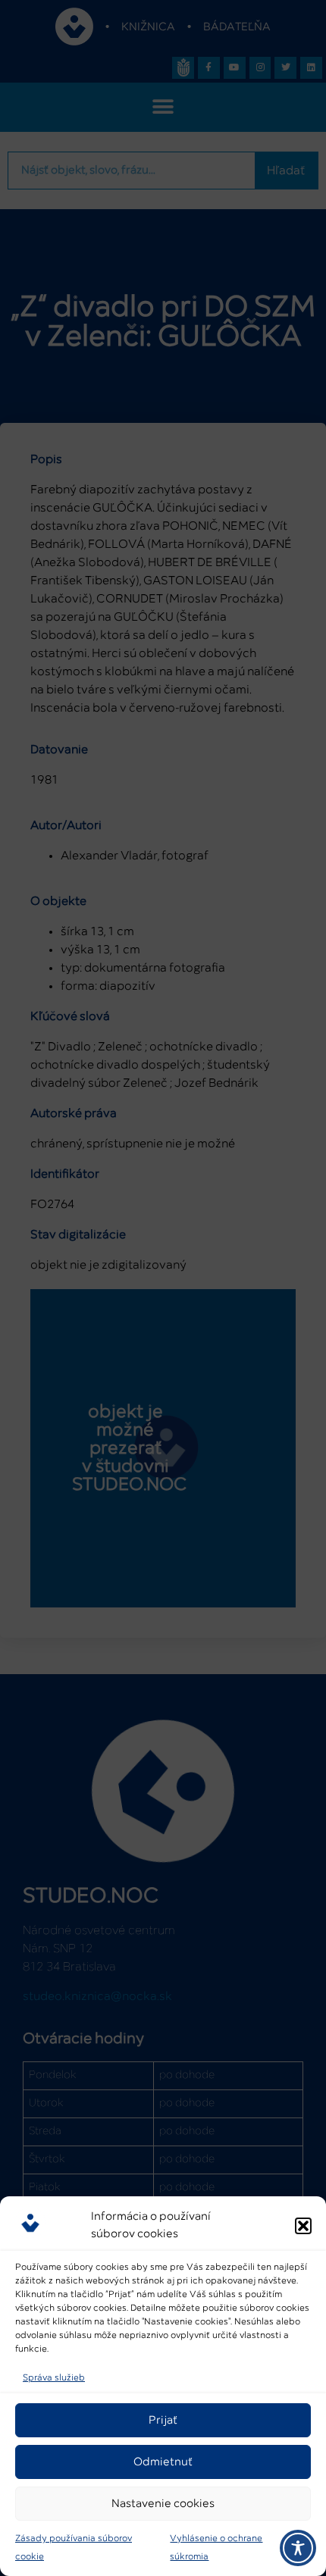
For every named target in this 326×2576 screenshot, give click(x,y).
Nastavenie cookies (163, 2504)
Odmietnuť (163, 2462)
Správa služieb (54, 2378)
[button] (303, 2226)
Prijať (163, 2420)
